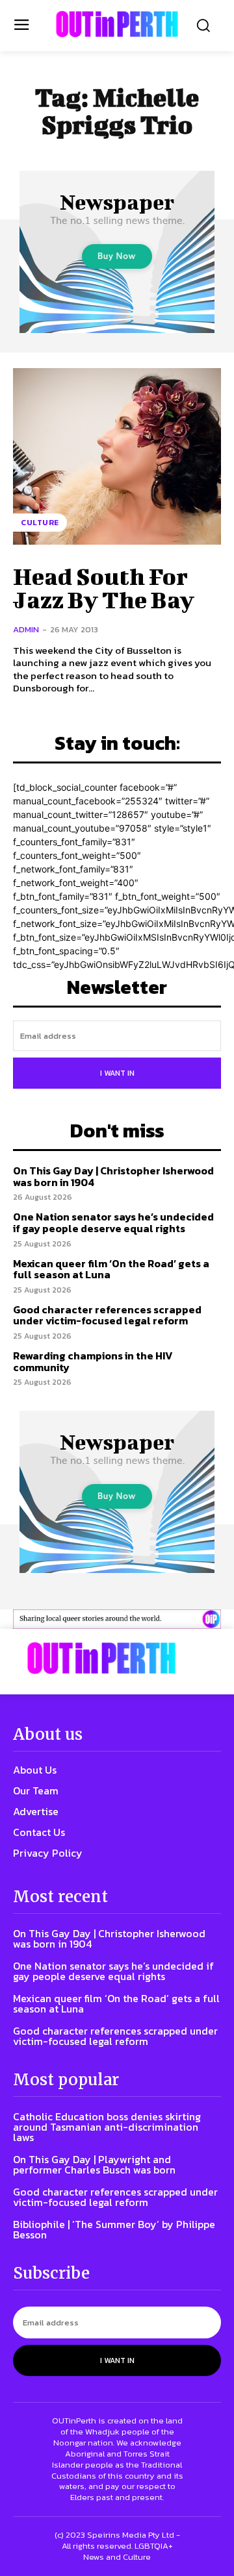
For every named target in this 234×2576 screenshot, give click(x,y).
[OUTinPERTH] (117, 24)
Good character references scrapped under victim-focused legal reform (107, 1315)
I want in (117, 1073)
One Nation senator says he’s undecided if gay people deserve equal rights (113, 1222)
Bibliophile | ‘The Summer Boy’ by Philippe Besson (114, 2229)
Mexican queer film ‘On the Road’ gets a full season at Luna (111, 1269)
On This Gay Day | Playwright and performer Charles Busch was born (94, 2164)
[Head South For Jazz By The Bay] (117, 456)
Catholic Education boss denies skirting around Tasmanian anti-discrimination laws (107, 2127)
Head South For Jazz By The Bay (104, 588)
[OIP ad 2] (117, 1619)
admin (26, 629)
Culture (40, 523)
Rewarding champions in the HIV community (93, 1361)
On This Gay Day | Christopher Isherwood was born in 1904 (113, 1176)
